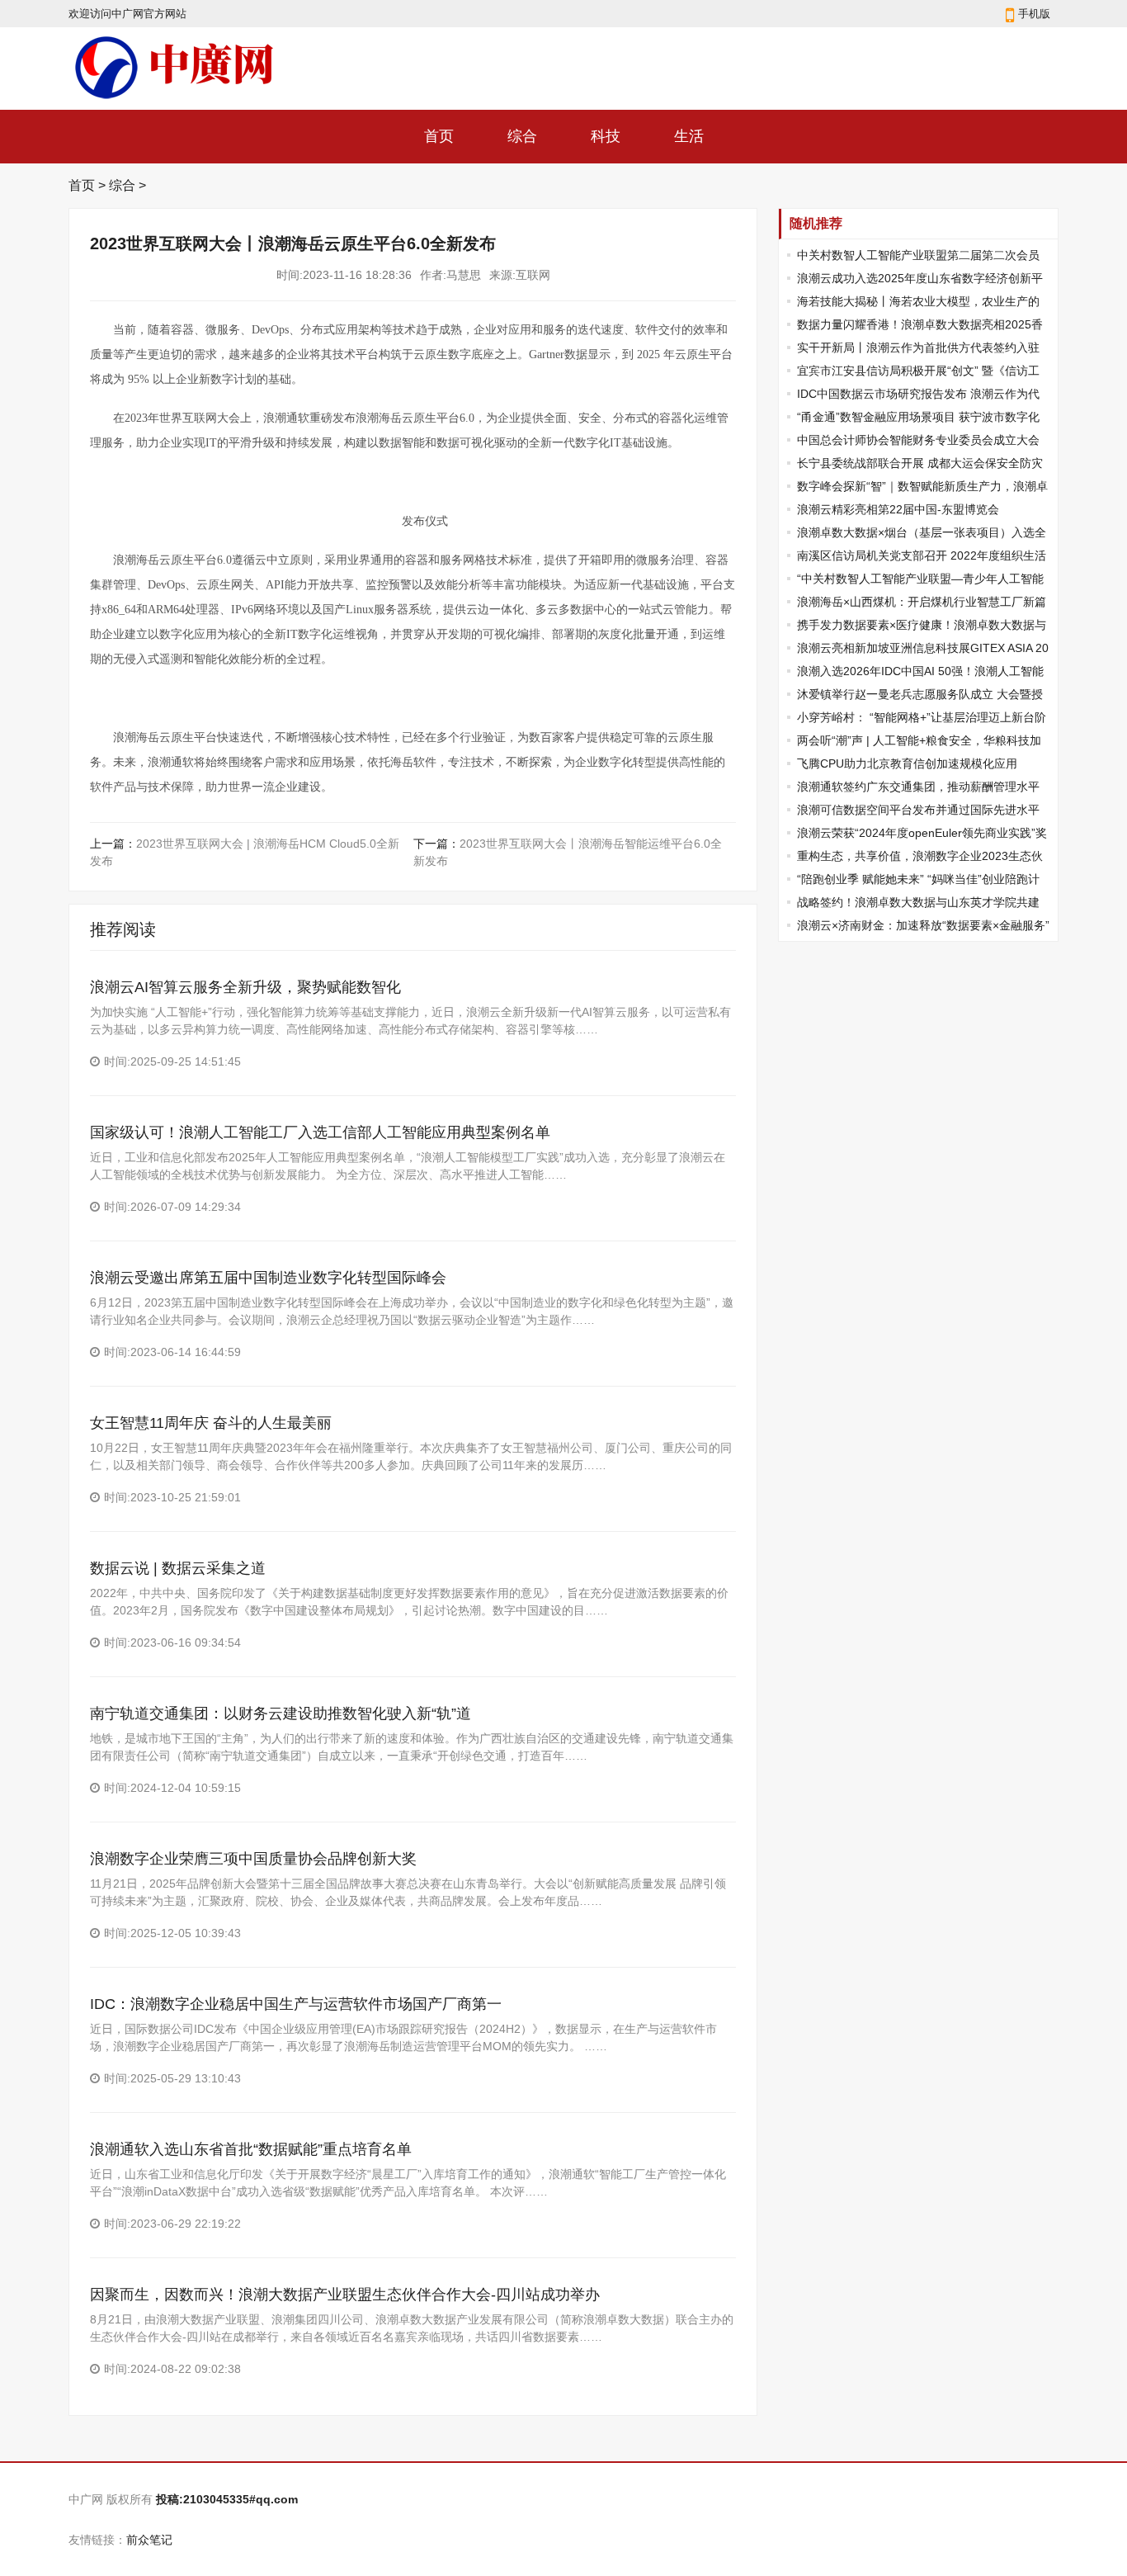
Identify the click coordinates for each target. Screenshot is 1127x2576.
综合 (522, 136)
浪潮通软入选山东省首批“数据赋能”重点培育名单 (251, 2149)
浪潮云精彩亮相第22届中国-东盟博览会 (898, 509)
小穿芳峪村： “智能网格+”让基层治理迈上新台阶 (922, 717)
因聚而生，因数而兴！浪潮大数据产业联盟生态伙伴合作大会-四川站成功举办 (345, 2295)
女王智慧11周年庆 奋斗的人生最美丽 (211, 1423)
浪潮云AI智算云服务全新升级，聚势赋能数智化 (245, 987)
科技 (606, 136)
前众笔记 (149, 2540)
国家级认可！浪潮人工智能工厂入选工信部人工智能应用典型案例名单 (320, 1132)
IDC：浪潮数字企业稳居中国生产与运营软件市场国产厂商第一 (296, 2004)
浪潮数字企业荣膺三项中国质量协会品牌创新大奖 (253, 1859)
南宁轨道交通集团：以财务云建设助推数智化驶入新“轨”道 (281, 1713)
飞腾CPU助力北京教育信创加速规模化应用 (907, 763)
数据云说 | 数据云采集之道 (178, 1568)
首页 (439, 136)
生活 (689, 136)
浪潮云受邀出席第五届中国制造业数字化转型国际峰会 (268, 1278)
